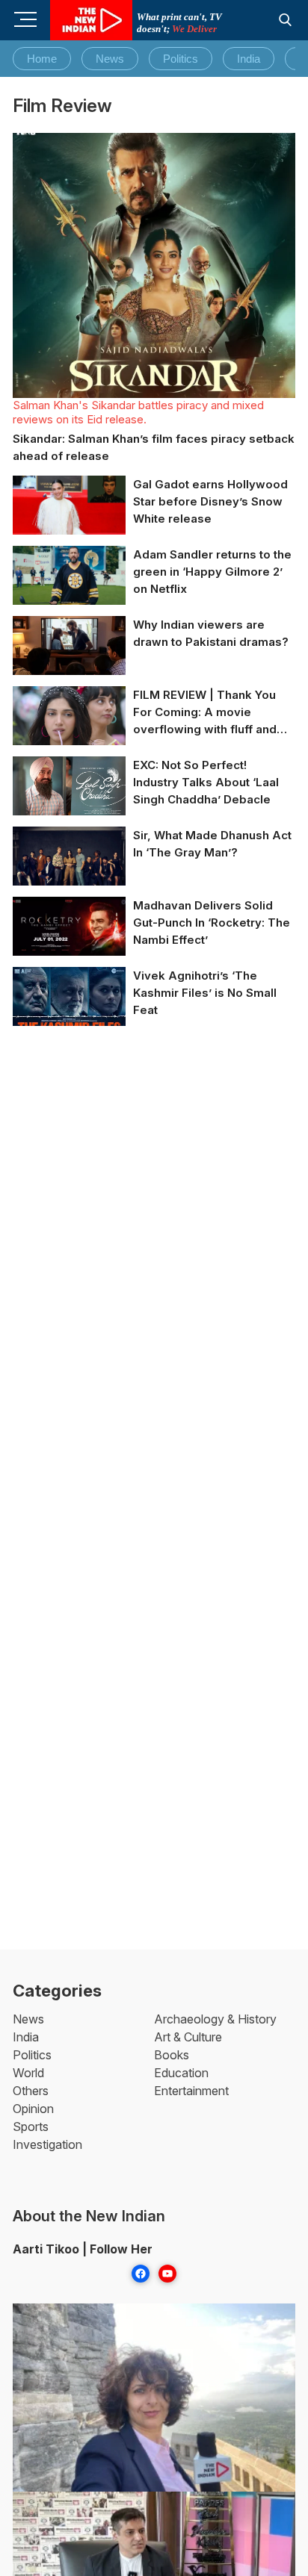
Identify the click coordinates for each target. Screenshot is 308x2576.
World (28, 2073)
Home (42, 59)
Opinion (33, 2109)
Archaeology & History (215, 2019)
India (249, 59)
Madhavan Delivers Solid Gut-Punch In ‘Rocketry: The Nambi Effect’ (212, 923)
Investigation (47, 2144)
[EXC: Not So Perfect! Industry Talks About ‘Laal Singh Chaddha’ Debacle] (69, 794)
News (110, 59)
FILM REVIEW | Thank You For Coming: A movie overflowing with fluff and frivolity (205, 713)
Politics (181, 59)
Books (172, 2055)
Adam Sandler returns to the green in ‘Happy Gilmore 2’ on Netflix (212, 572)
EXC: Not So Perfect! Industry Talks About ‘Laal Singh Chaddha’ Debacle (206, 782)
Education (181, 2073)
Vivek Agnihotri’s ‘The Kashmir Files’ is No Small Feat (205, 993)
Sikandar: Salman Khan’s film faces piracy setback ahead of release (154, 447)
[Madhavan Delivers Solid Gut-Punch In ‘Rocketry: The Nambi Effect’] (69, 929)
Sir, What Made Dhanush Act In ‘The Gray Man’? (212, 844)
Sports (31, 2127)
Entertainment (191, 2091)
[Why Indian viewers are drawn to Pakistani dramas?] (69, 654)
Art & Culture (188, 2037)
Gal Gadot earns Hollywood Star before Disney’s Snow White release (210, 501)
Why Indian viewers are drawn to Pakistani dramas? (211, 633)
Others (31, 2091)
